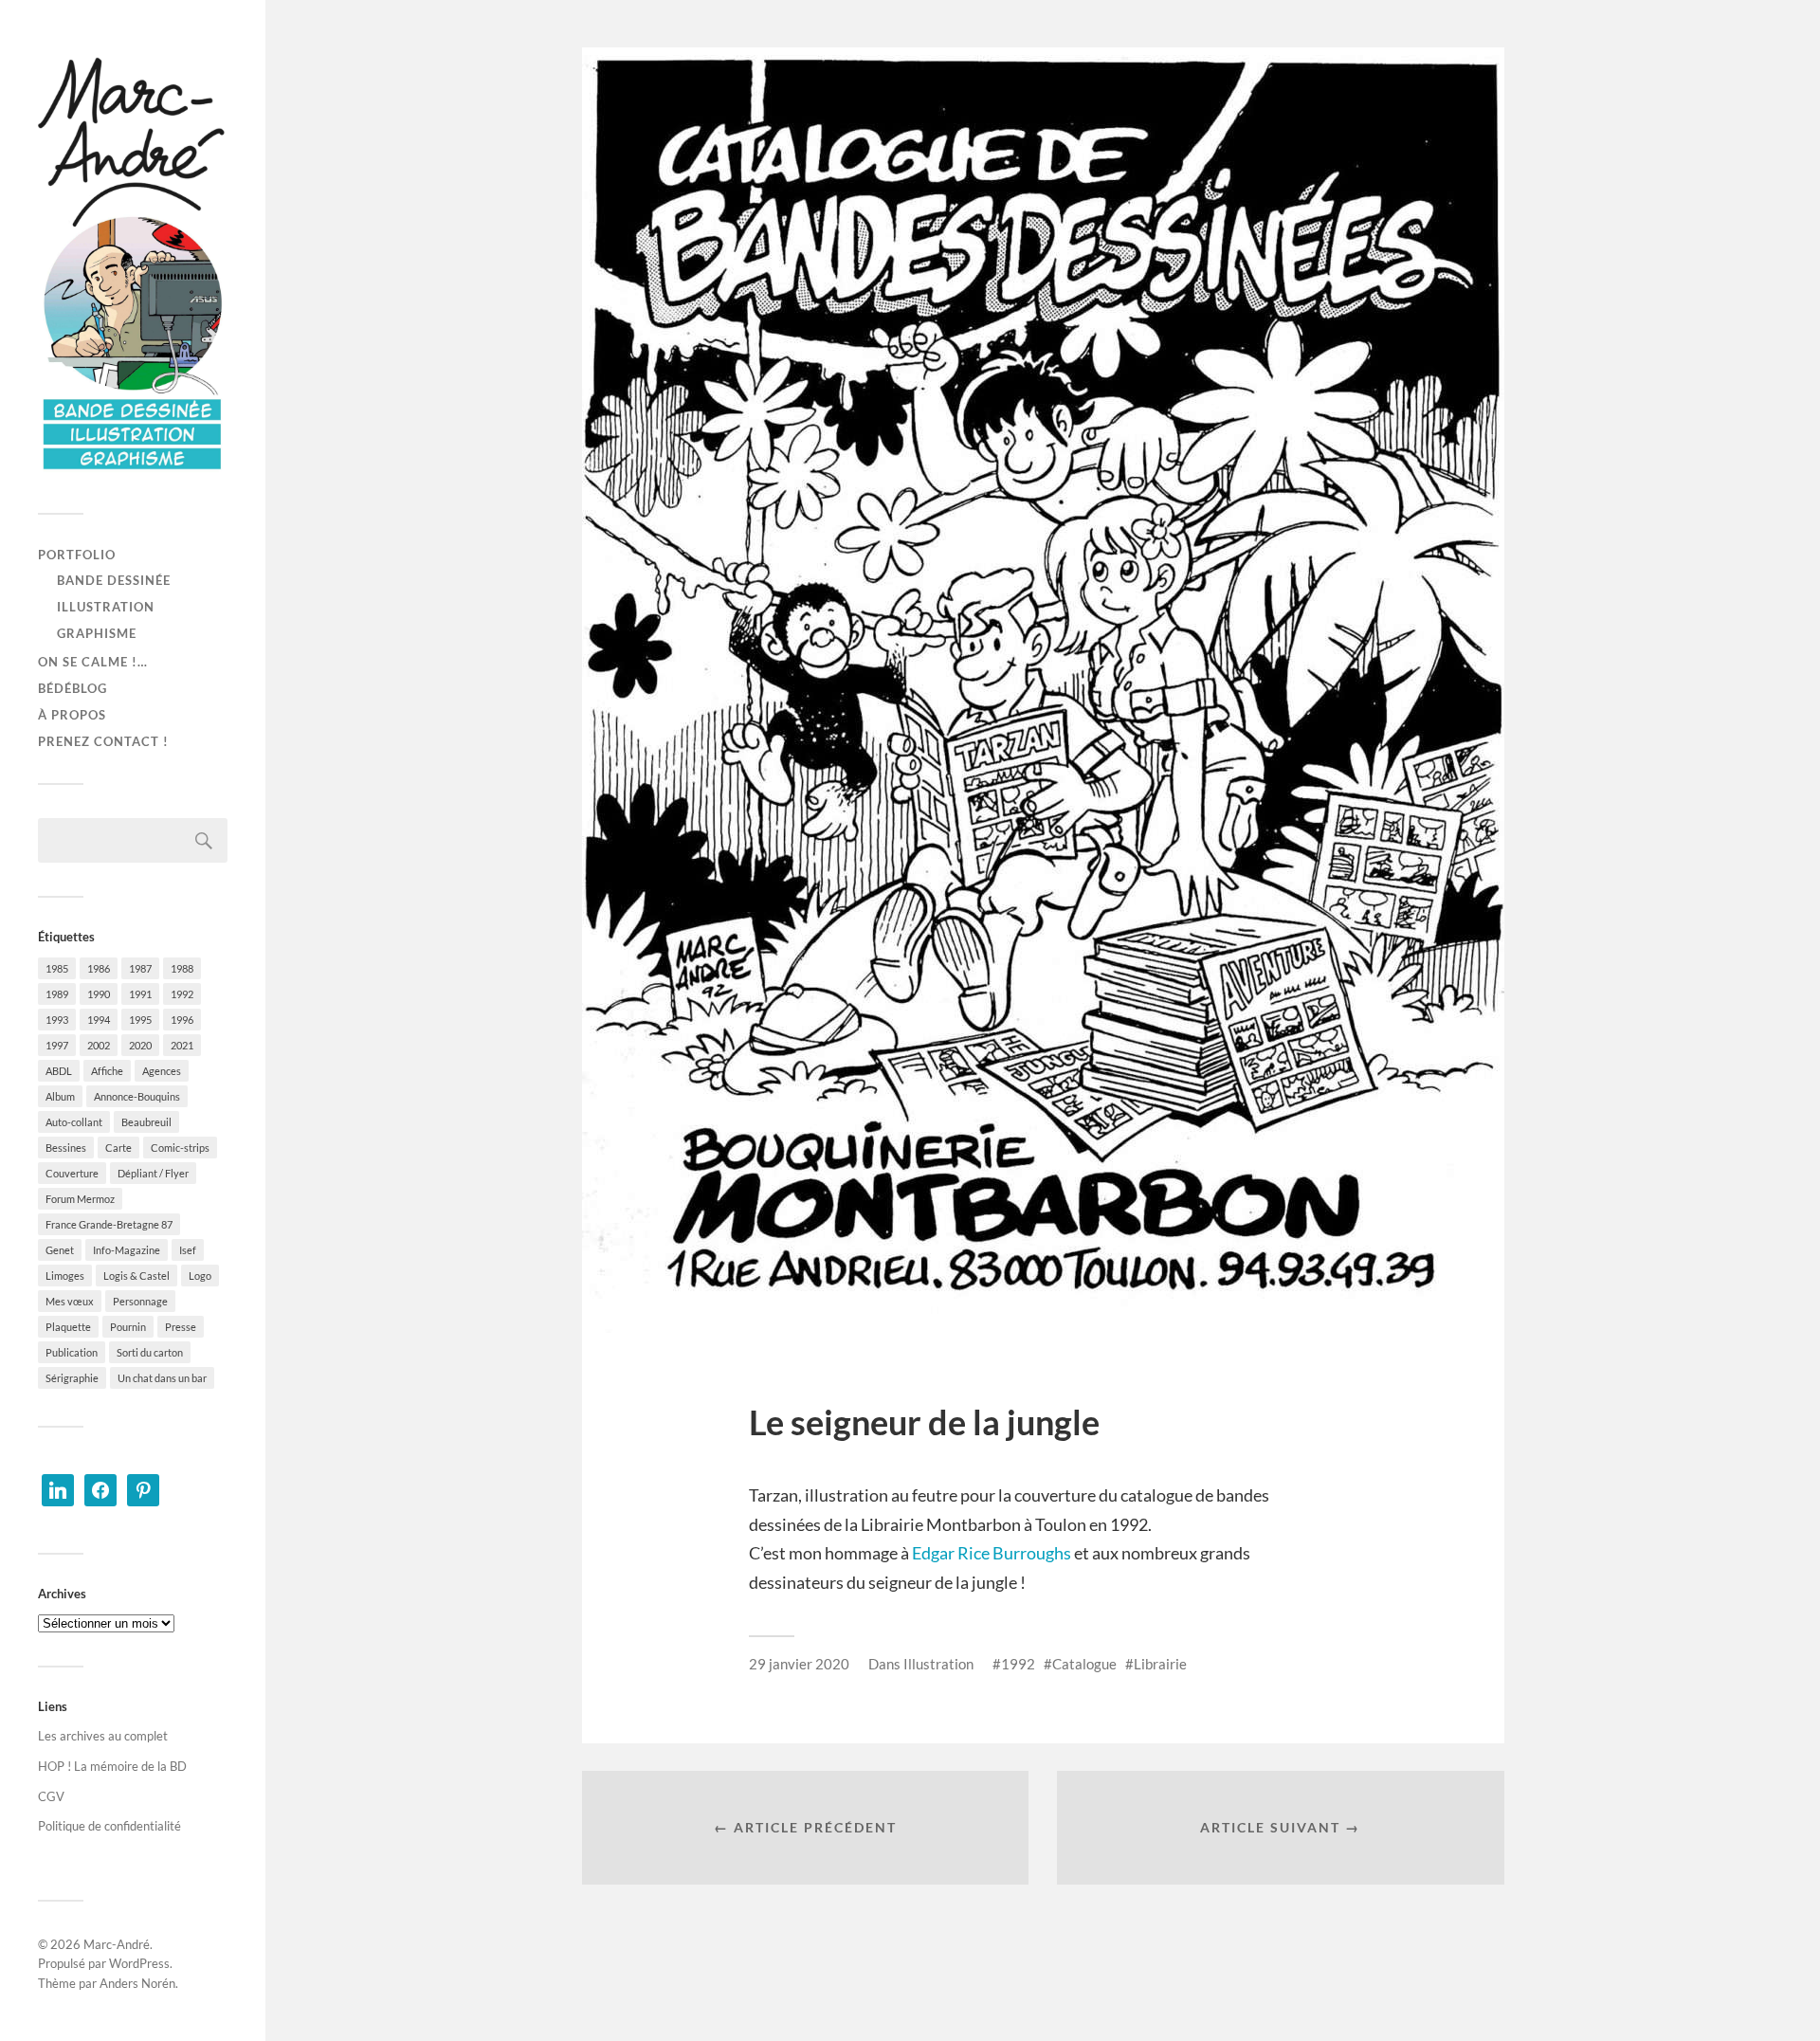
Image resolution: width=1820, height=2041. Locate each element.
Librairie (1160, 1664)
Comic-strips (180, 1148)
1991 (140, 994)
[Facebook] (100, 1488)
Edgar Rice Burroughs (992, 1553)
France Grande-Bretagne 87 (109, 1224)
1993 (57, 1020)
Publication (72, 1352)
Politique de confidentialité (109, 1826)
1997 (57, 1045)
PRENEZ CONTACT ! (103, 741)
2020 (140, 1045)
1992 (182, 994)
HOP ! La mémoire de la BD (112, 1766)
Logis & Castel (136, 1276)
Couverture (72, 1173)
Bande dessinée (114, 580)
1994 (99, 1020)
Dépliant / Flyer (153, 1173)
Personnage (140, 1301)
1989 (57, 994)
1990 (99, 994)
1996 (182, 1020)
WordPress (139, 1963)
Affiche (107, 1071)
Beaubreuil (146, 1122)
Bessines (66, 1148)
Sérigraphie (72, 1378)
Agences (162, 1071)
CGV (51, 1796)
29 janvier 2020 (799, 1664)
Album (60, 1096)
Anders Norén (137, 1983)
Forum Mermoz (80, 1199)
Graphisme (97, 633)
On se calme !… (93, 662)
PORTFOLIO (77, 555)
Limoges (65, 1276)
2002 (99, 1045)
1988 (182, 968)
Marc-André (117, 1944)
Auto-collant (74, 1122)
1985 (57, 968)
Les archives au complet (103, 1736)
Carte (118, 1148)
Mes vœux (70, 1301)
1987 (140, 968)
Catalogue (1084, 1664)
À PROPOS (72, 715)
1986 (99, 968)
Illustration (106, 607)
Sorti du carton (150, 1352)
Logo (200, 1276)
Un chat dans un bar (162, 1378)
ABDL (59, 1071)
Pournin (128, 1327)
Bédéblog (73, 688)
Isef (188, 1250)
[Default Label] (58, 1488)
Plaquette (68, 1327)
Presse (181, 1327)
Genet (60, 1250)
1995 (140, 1020)
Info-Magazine (127, 1250)
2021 (182, 1045)
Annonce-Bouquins (137, 1096)
